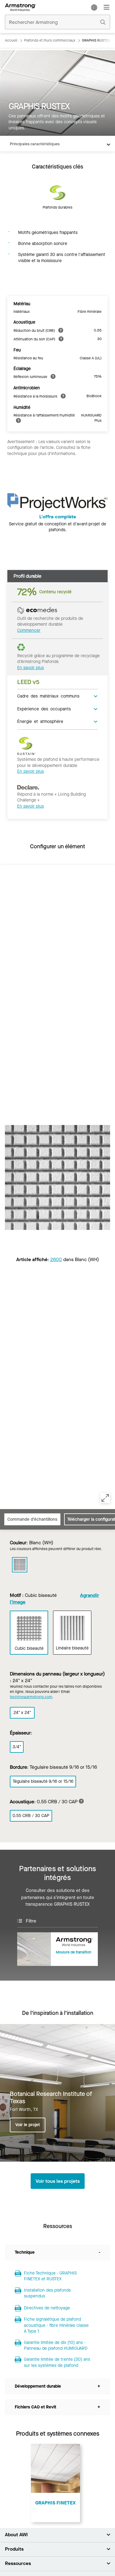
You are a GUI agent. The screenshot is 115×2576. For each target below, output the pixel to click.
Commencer (29, 630)
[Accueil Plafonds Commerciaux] (20, 7)
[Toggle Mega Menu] (106, 7)
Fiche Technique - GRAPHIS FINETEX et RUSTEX (50, 2276)
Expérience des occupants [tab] (44, 709)
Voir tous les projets (58, 2181)
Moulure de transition (74, 1952)
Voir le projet (28, 2125)
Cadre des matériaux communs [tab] (48, 696)
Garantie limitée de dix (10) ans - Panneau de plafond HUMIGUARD (56, 2346)
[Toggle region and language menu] (94, 7)
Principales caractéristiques (35, 144)
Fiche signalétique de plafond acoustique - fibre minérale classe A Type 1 (56, 2325)
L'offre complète (58, 517)
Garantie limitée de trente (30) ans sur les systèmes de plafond (57, 2362)
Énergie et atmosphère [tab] (40, 721)
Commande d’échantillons (32, 1519)
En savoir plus (31, 668)
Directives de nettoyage (47, 2308)
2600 (56, 1259)
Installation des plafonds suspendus (47, 2293)
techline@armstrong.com (31, 1697)
